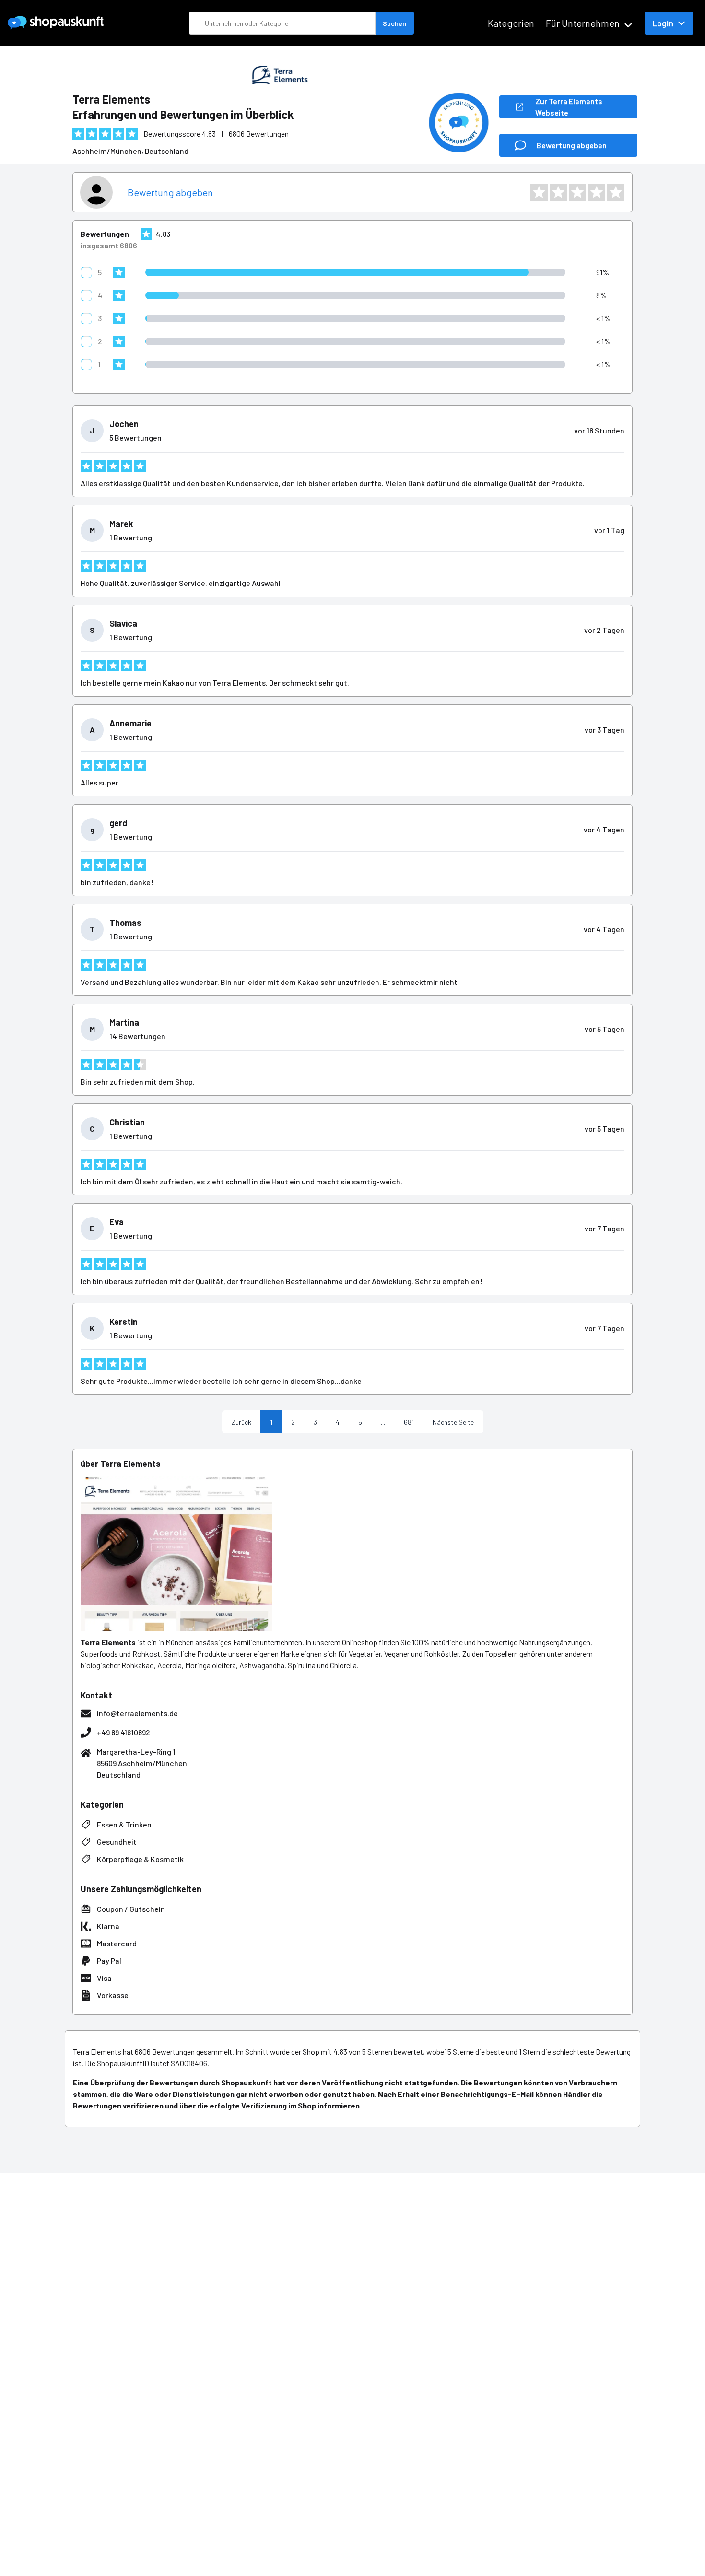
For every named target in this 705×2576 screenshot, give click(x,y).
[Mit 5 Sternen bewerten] (616, 192)
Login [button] (663, 23)
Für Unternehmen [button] (583, 23)
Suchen (394, 23)
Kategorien (511, 23)
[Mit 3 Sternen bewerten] (577, 192)
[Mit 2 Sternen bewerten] (558, 192)
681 (409, 1422)
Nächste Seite (453, 1422)
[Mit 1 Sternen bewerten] (539, 192)
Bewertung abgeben (170, 192)
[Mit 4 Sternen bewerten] (597, 192)
